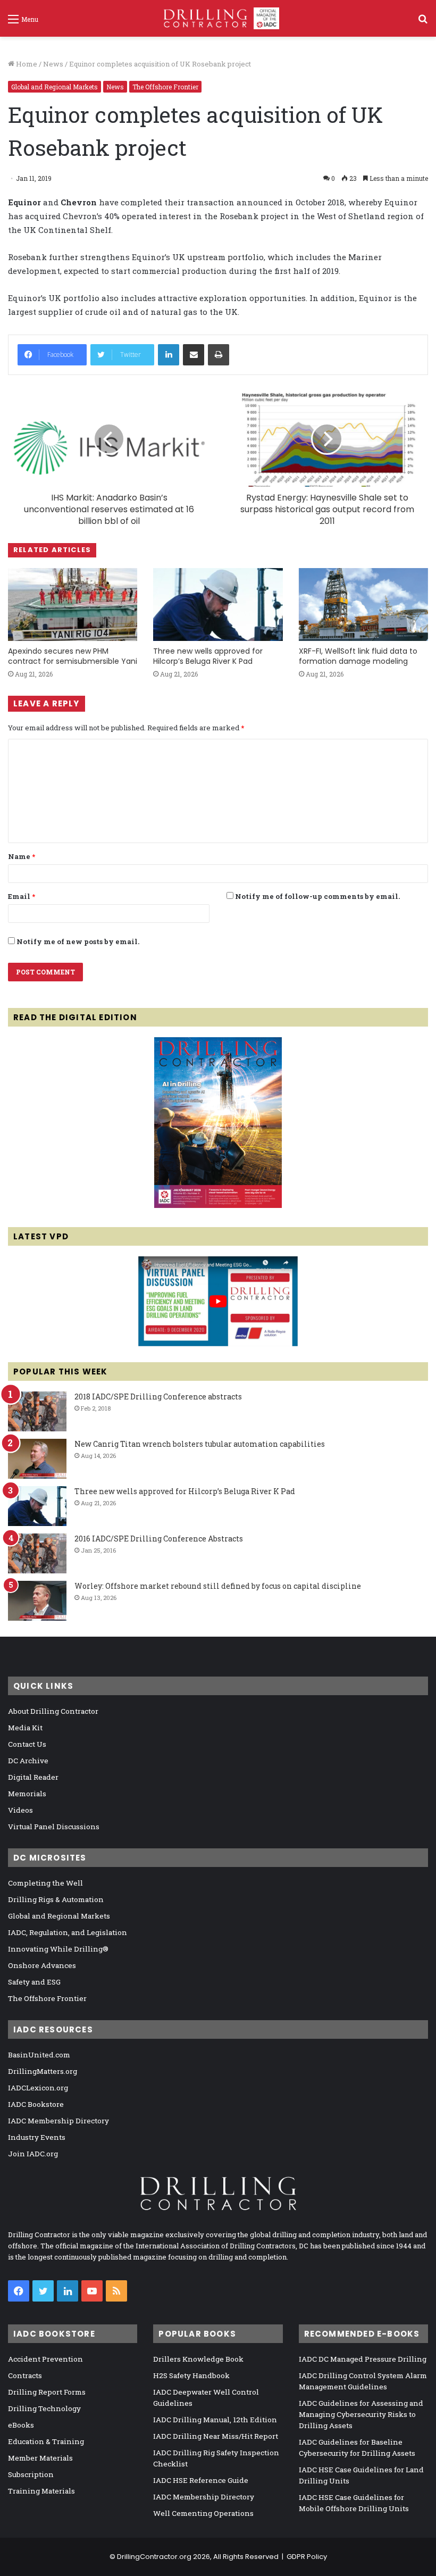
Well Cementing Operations (203, 2513)
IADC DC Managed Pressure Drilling (363, 2359)
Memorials (27, 1794)
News (53, 64)
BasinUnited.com (39, 2055)
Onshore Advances (42, 1965)
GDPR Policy (307, 2557)
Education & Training (46, 2441)
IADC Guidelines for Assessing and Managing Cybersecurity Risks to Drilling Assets (361, 2414)
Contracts (25, 2375)
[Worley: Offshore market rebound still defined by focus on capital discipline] (37, 1601)
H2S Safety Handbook (191, 2375)
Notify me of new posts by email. (78, 941)
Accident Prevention (45, 2359)
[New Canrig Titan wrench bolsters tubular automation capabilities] (37, 1459)
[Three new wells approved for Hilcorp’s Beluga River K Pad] (218, 605)
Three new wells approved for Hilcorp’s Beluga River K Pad (208, 656)
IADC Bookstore (36, 2104)
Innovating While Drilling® (58, 1949)
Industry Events (37, 2137)
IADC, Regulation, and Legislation (68, 1932)
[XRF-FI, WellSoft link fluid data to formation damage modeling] (363, 605)
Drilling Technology (44, 2408)
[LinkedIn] (169, 355)
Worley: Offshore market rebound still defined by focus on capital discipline (218, 1586)
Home (26, 64)
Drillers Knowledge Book (198, 2359)
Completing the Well (45, 1883)
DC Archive (28, 1761)
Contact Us (27, 1744)
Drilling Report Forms (47, 2392)
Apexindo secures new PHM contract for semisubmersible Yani (73, 656)
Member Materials (40, 2458)
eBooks (21, 2425)
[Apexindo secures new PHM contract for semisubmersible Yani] (73, 605)
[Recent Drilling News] (218, 1205)
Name (22, 856)
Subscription (31, 2474)
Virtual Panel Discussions (54, 1827)
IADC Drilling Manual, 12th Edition (215, 2420)
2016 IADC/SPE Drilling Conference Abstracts (159, 1539)
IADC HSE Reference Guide (201, 2480)
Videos (20, 1810)
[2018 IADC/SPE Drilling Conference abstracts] (37, 1411)
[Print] (219, 355)
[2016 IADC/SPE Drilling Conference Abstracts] (37, 1553)
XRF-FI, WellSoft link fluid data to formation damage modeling (358, 656)
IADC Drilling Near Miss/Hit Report (216, 2436)
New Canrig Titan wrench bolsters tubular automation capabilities (200, 1444)
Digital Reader (33, 1777)
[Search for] (423, 23)
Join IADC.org (33, 2154)
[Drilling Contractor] (218, 18)
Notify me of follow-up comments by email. (317, 896)
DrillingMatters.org (43, 2071)
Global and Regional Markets (54, 87)
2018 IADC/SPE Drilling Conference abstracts (158, 1397)
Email (22, 896)
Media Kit (25, 1728)
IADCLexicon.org (38, 2088)
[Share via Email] (194, 355)
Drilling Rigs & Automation (56, 1899)
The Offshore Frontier (165, 87)
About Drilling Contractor (53, 1711)
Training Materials (41, 2491)
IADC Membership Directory (58, 2121)
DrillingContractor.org (154, 2557)
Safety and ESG (34, 1982)
